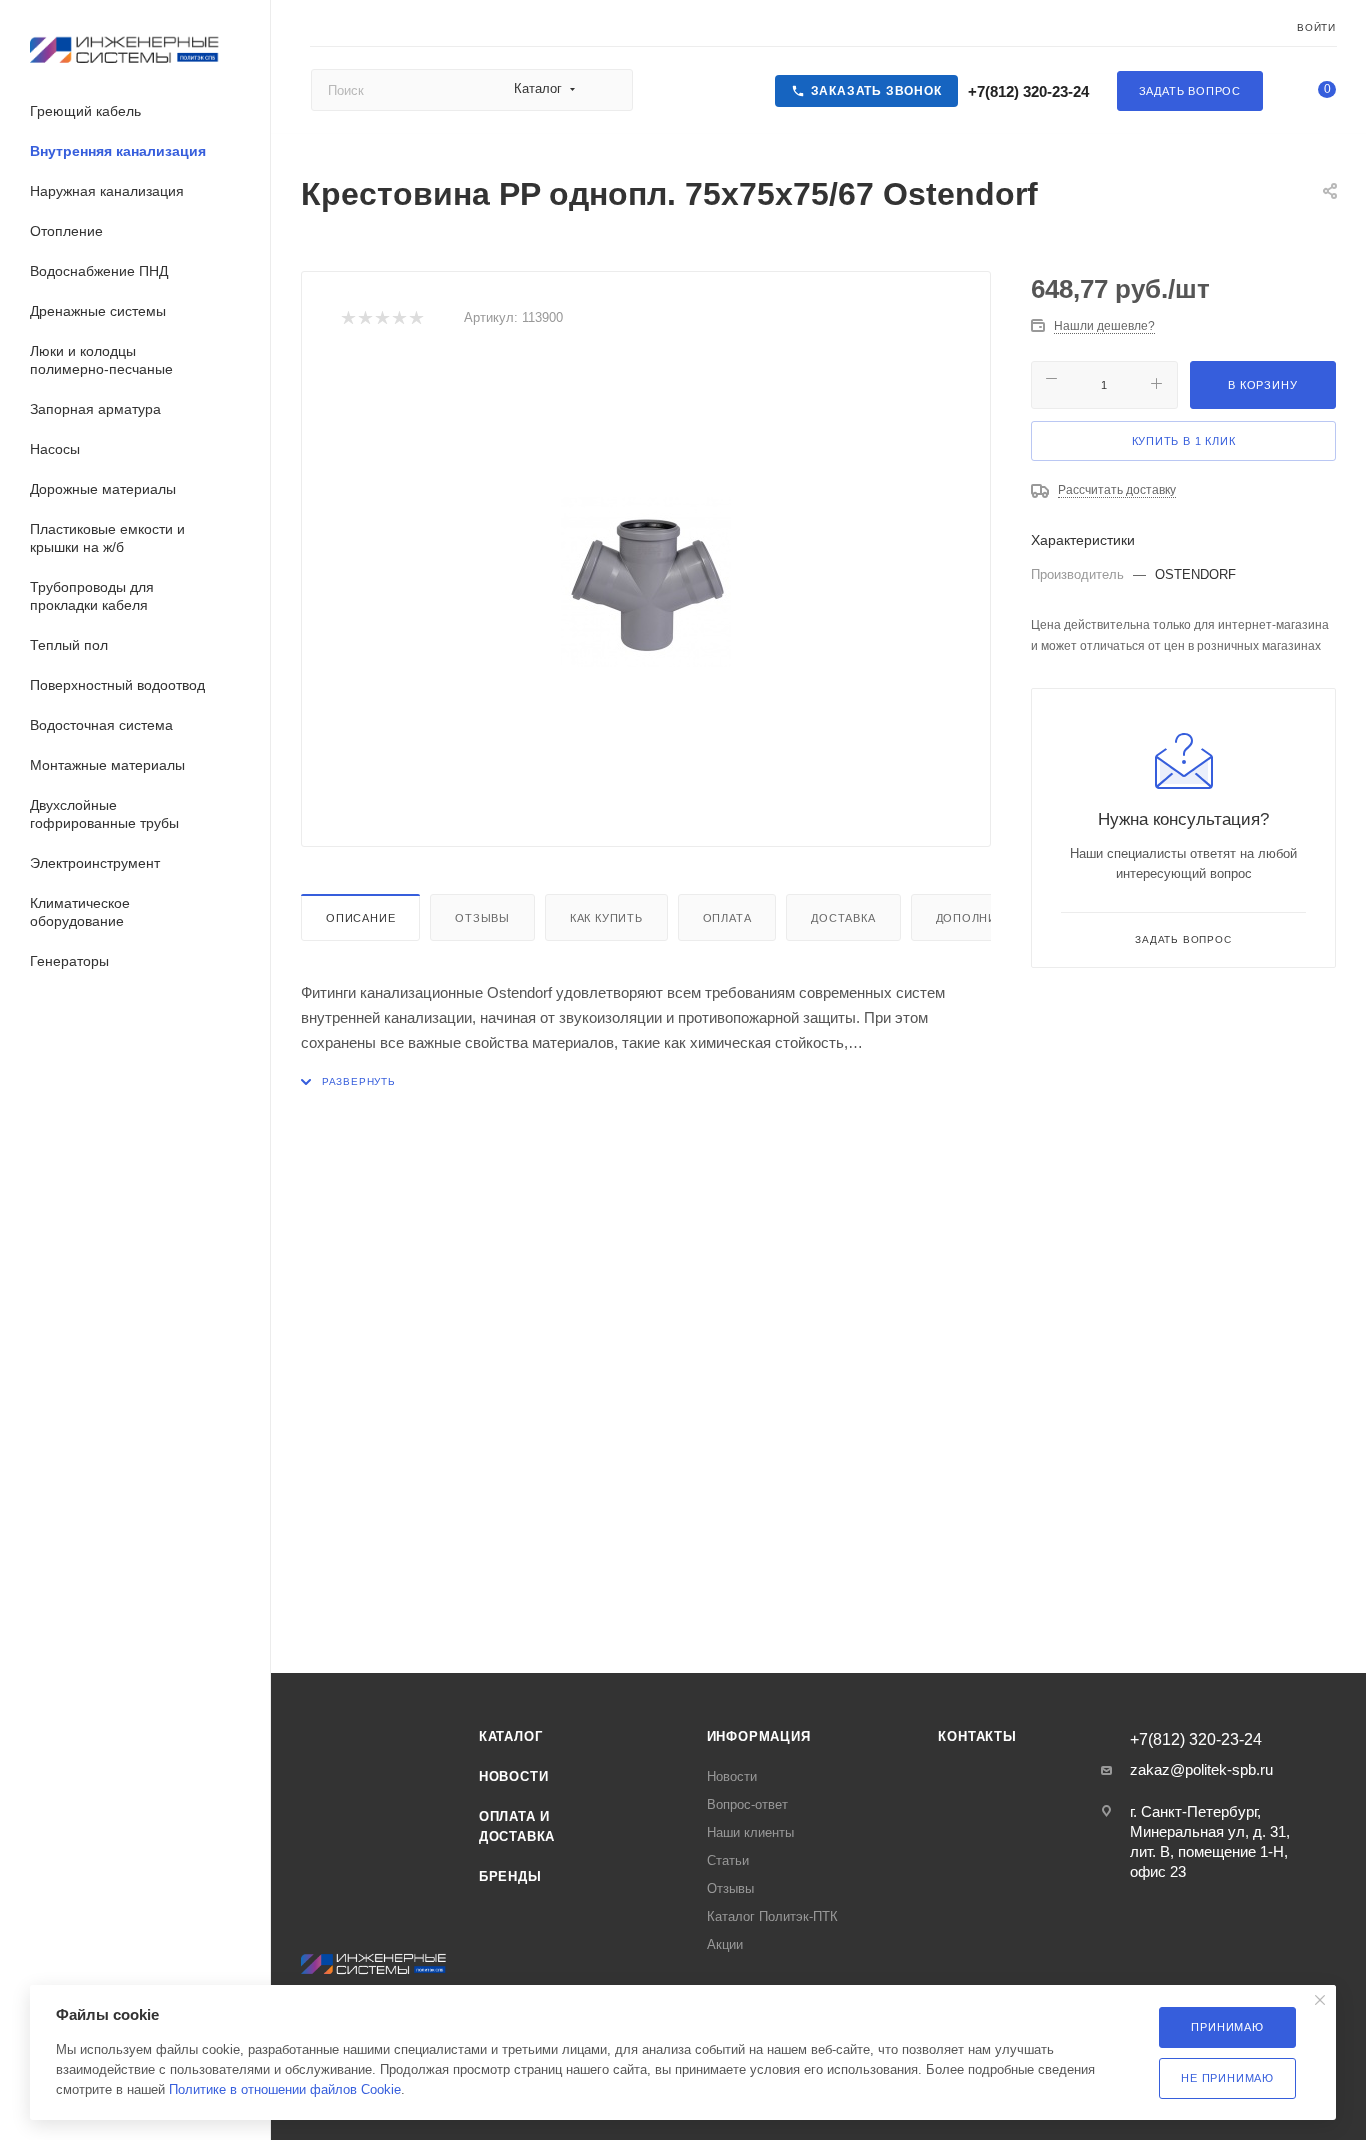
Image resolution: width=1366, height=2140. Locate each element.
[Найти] (608, 90)
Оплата (727, 918)
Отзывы (482, 918)
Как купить (606, 918)
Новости (514, 1776)
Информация (759, 1736)
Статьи (728, 1860)
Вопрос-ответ (747, 1804)
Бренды (510, 1876)
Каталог (511, 1736)
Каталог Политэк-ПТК (772, 1916)
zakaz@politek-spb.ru (1201, 1769)
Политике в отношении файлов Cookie (285, 2089)
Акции (725, 1944)
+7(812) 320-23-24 (1026, 91)
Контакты (977, 1736)
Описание (360, 918)
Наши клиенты (750, 1832)
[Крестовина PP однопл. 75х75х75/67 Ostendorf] (646, 582)
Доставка (843, 918)
